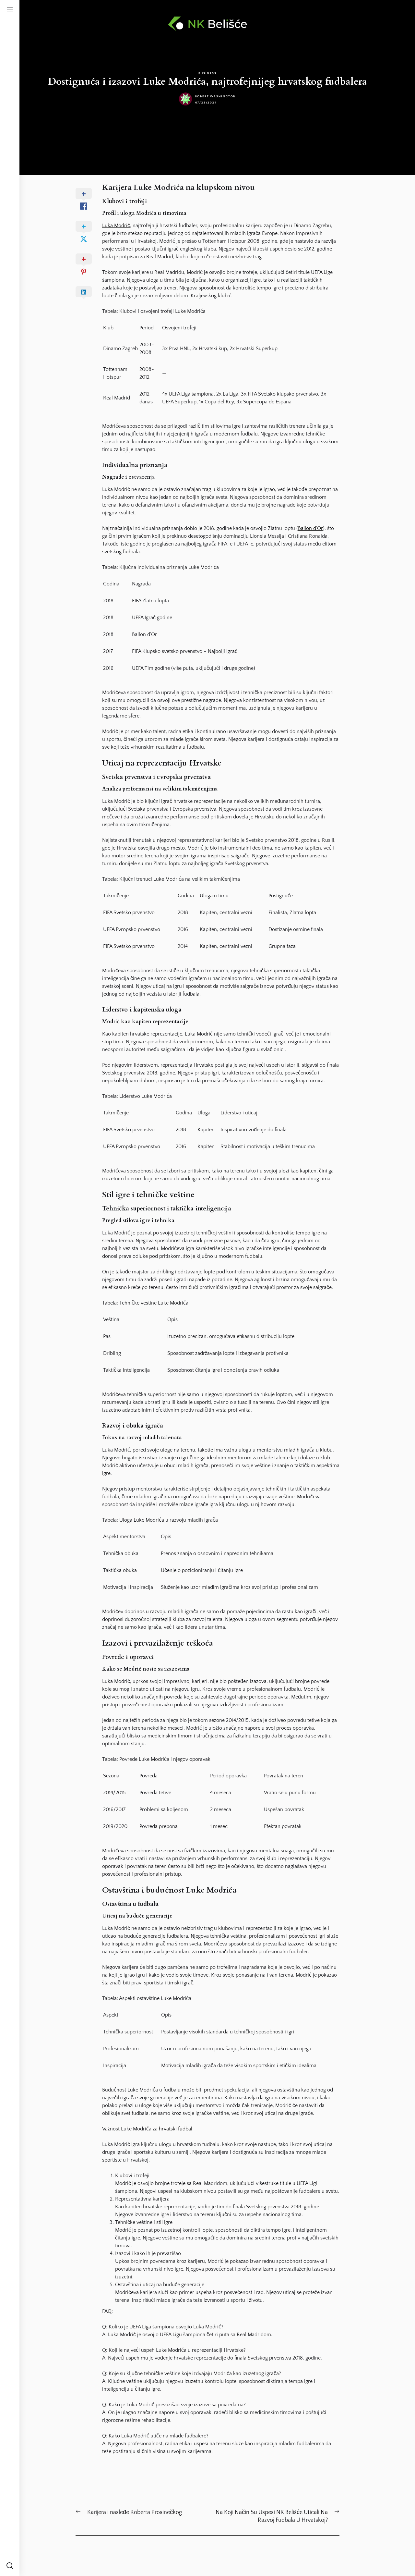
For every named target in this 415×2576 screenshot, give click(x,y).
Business (207, 73)
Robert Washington (216, 96)
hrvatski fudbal (176, 2129)
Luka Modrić (116, 226)
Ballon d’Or (310, 528)
